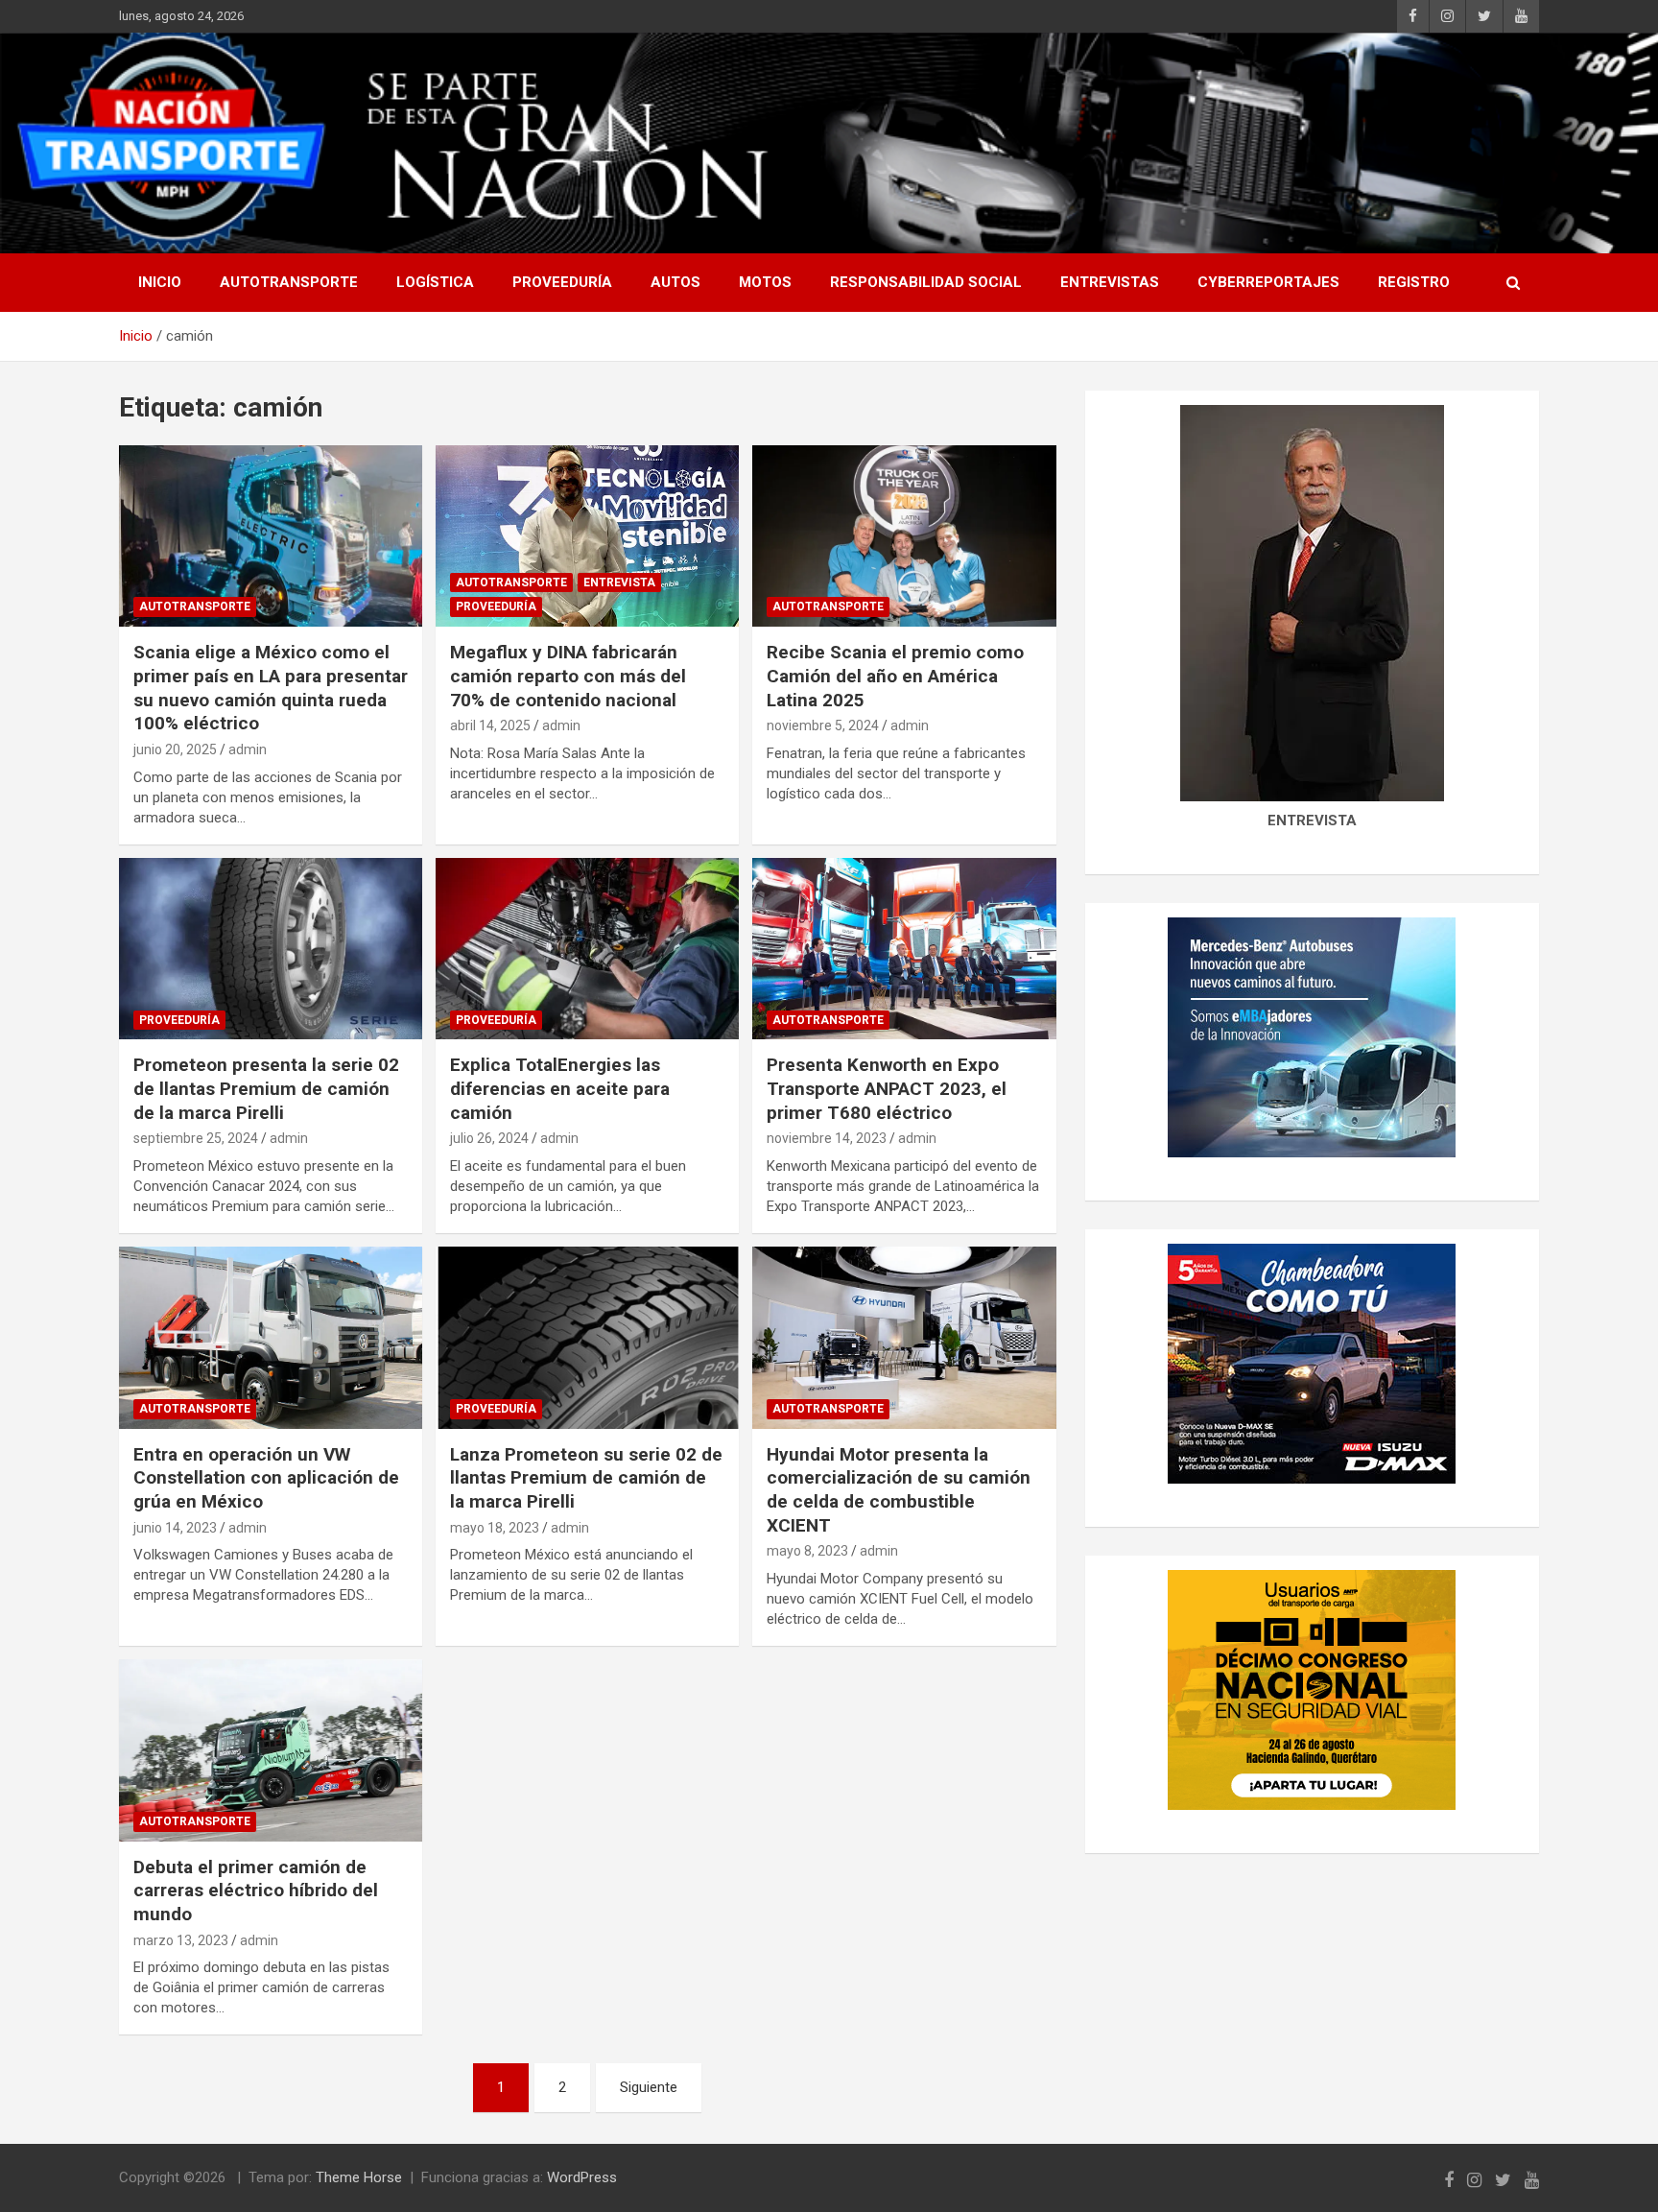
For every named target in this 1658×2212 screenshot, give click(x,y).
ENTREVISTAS (1110, 282)
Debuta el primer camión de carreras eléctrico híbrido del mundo (256, 1891)
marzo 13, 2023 (181, 1940)
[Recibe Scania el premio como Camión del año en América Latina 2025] (904, 536)
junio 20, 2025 (175, 749)
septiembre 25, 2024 (196, 1138)
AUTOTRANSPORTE (289, 282)
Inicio (160, 282)
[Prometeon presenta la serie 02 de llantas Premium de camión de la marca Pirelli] (271, 949)
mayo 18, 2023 (495, 1528)
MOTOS (765, 282)
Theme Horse (359, 2177)
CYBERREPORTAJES (1268, 282)
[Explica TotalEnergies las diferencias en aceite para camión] (587, 949)
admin (248, 749)
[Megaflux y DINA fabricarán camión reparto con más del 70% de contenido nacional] (587, 536)
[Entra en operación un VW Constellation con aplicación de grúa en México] (271, 1337)
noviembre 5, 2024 (823, 725)
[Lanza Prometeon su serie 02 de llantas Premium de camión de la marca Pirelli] (587, 1337)
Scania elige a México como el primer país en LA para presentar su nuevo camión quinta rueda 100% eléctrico (271, 688)
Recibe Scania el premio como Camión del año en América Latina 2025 (895, 676)
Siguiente (649, 2087)
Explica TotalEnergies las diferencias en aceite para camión (560, 1088)
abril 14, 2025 (490, 725)
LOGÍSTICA (435, 282)
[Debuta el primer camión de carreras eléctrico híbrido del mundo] (271, 1750)
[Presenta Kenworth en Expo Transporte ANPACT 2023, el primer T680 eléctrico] (904, 949)
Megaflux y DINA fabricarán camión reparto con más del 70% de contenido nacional (568, 676)
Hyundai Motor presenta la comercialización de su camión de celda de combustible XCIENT (899, 1490)
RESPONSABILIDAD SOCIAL (926, 282)
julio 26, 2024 (489, 1138)
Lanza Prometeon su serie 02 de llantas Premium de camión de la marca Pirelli (586, 1478)
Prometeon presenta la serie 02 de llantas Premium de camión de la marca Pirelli (266, 1088)
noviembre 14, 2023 (827, 1138)
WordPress (582, 2177)
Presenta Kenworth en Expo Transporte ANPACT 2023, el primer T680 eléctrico (887, 1088)
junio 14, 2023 (175, 1528)
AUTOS (675, 282)
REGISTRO (1414, 282)
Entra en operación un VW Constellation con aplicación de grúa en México (266, 1478)
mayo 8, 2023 (807, 1551)
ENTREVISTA (619, 583)
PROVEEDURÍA (562, 282)
